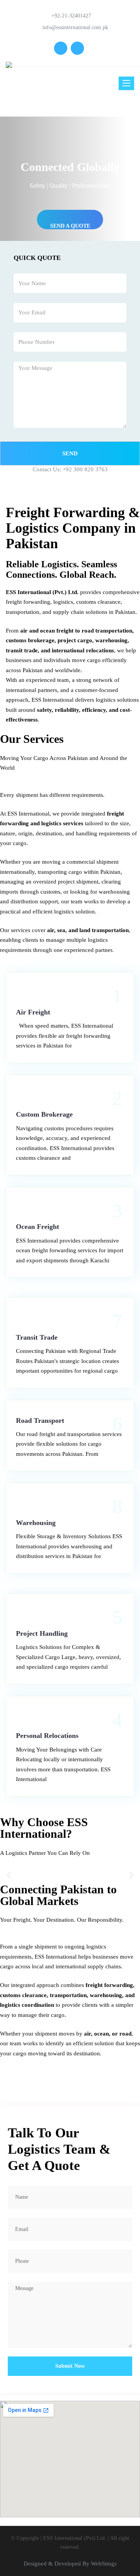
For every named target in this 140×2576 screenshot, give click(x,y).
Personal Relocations (47, 1736)
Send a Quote (70, 226)
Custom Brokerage (44, 1114)
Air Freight (33, 1012)
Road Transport (40, 1420)
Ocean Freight (38, 1227)
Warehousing (36, 1523)
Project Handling (42, 1633)
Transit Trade (37, 1337)
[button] (9, 1875)
